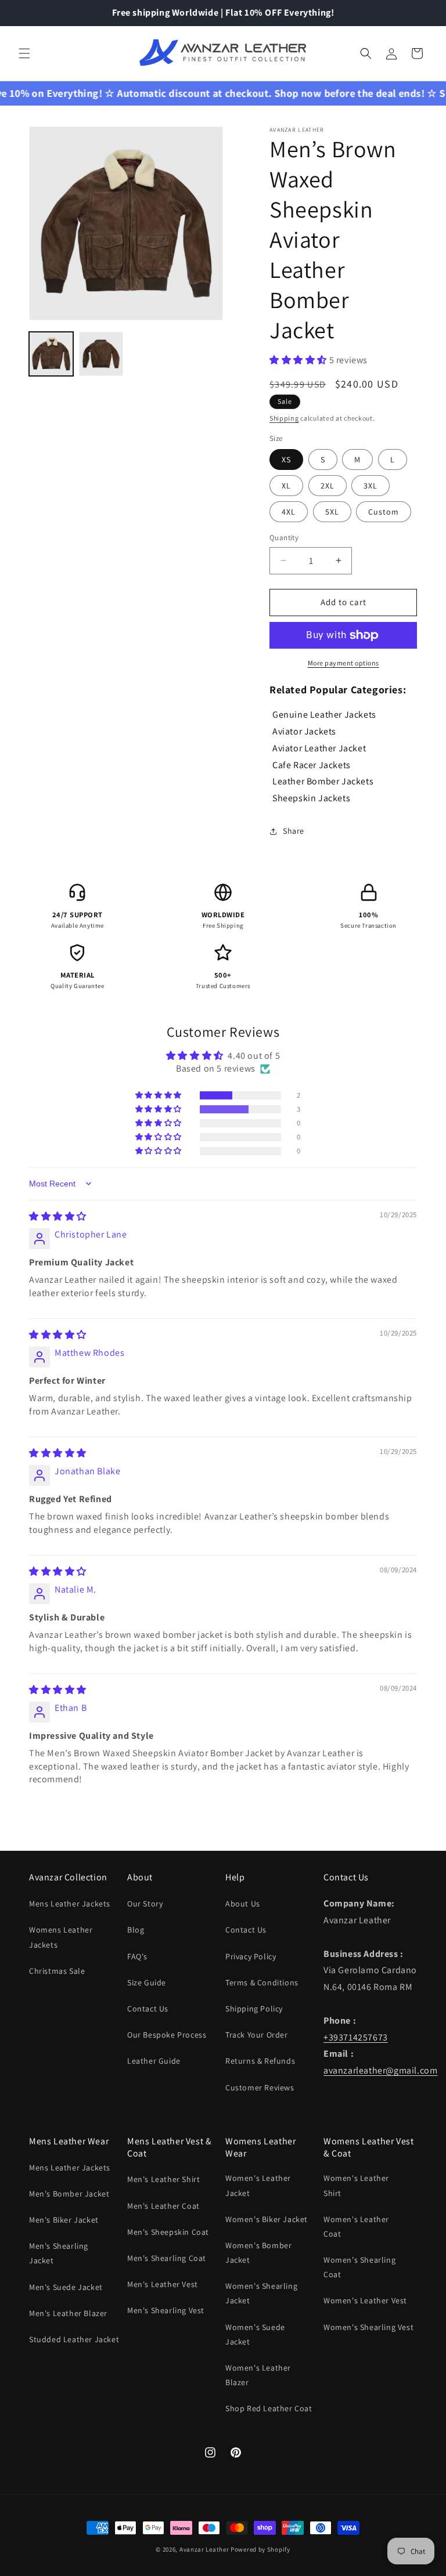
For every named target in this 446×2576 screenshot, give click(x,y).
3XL (371, 486)
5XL (332, 512)
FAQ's (137, 1956)
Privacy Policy (251, 1956)
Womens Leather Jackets (61, 1937)
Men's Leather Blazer (68, 2313)
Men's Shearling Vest (166, 2310)
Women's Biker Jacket (267, 2219)
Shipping (284, 418)
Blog (136, 1930)
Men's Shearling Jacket (59, 2253)
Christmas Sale (57, 1971)
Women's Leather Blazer (258, 2375)
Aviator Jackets (304, 731)
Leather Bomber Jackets (323, 781)
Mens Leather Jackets (70, 1904)
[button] (24, 53)
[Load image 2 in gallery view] (101, 354)
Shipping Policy (254, 2009)
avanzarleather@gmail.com (380, 2070)
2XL (328, 486)
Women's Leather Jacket (258, 2185)
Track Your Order (257, 2035)
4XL (289, 512)
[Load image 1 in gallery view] (51, 354)
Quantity (284, 538)
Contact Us (148, 2009)
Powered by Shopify (260, 2549)
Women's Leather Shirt (356, 2185)
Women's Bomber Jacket (258, 2253)
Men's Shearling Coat (167, 2258)
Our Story (145, 1904)
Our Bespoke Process (167, 2035)
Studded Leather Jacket (74, 2339)
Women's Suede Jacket (255, 2334)
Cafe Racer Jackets (312, 765)
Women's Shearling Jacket (261, 2293)
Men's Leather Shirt (163, 2179)
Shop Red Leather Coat (269, 2408)
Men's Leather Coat (163, 2206)
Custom (384, 512)
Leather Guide (154, 2061)
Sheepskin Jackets (311, 798)
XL (286, 486)
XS (286, 460)
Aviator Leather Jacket (319, 748)
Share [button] (294, 831)
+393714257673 (356, 2037)
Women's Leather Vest (365, 2300)
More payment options (344, 663)
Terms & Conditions (262, 1982)
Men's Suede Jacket (66, 2287)
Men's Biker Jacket (64, 2220)
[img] (58, 1216)
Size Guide (147, 1982)
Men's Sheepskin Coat (168, 2232)
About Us (243, 1904)
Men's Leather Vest (163, 2284)
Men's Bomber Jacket (69, 2194)
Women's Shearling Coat (359, 2267)
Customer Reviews (260, 2087)
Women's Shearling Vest (368, 2327)
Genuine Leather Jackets (324, 714)
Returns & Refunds (260, 2061)
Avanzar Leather (204, 2549)
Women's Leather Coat (356, 2226)
